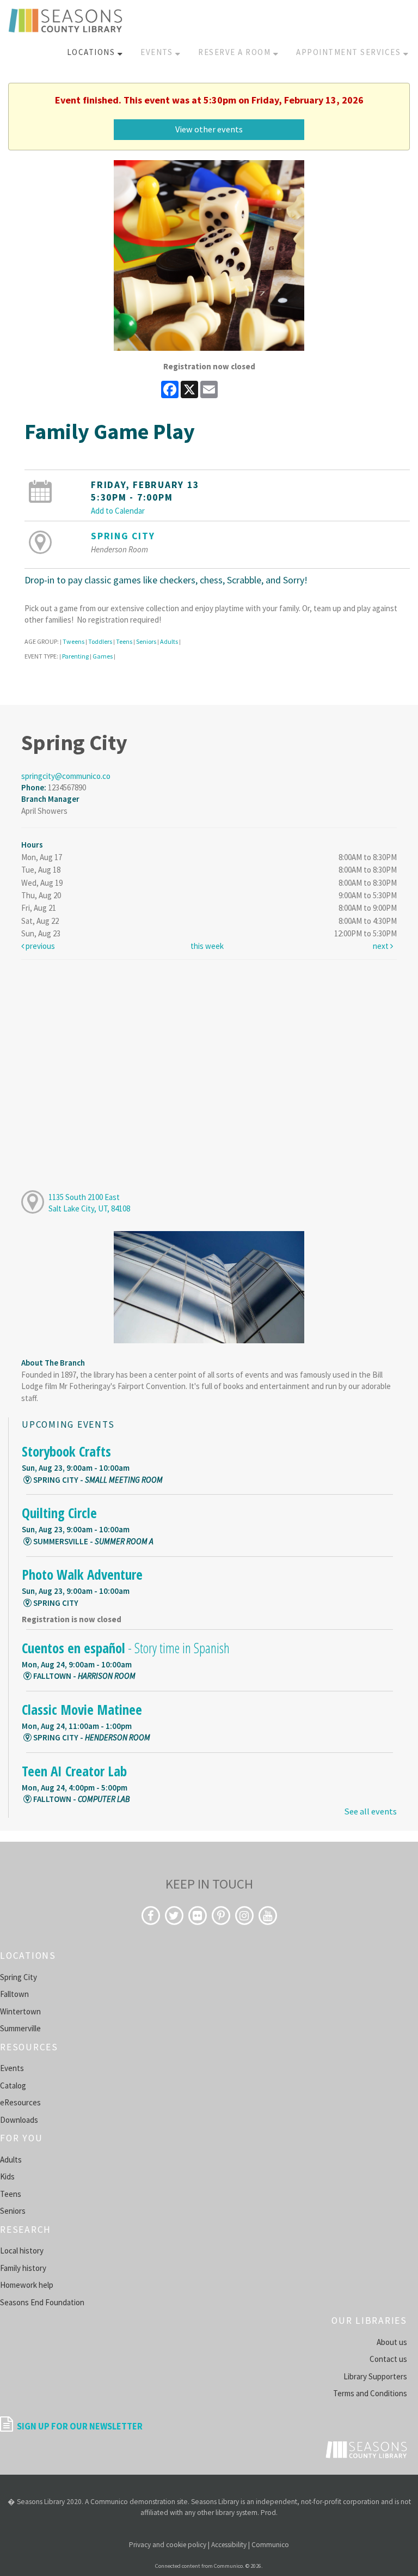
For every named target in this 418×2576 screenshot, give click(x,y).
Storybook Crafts (66, 1451)
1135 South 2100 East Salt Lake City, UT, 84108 (89, 1203)
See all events (370, 1811)
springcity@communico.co (66, 776)
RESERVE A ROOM (236, 52)
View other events (209, 129)
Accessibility (229, 2545)
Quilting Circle (59, 1513)
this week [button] (207, 946)
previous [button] (39, 946)
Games (103, 656)
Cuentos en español (126, 1648)
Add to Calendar (118, 511)
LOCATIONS (92, 52)
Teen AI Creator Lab (74, 1771)
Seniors (146, 641)
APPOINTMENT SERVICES (350, 52)
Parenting (75, 656)
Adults (169, 641)
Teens (124, 641)
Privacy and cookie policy (168, 2545)
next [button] (382, 946)
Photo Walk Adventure (82, 1574)
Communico (270, 2545)
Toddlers (100, 641)
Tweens (73, 641)
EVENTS (158, 52)
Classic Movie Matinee (82, 1709)
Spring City (123, 536)
